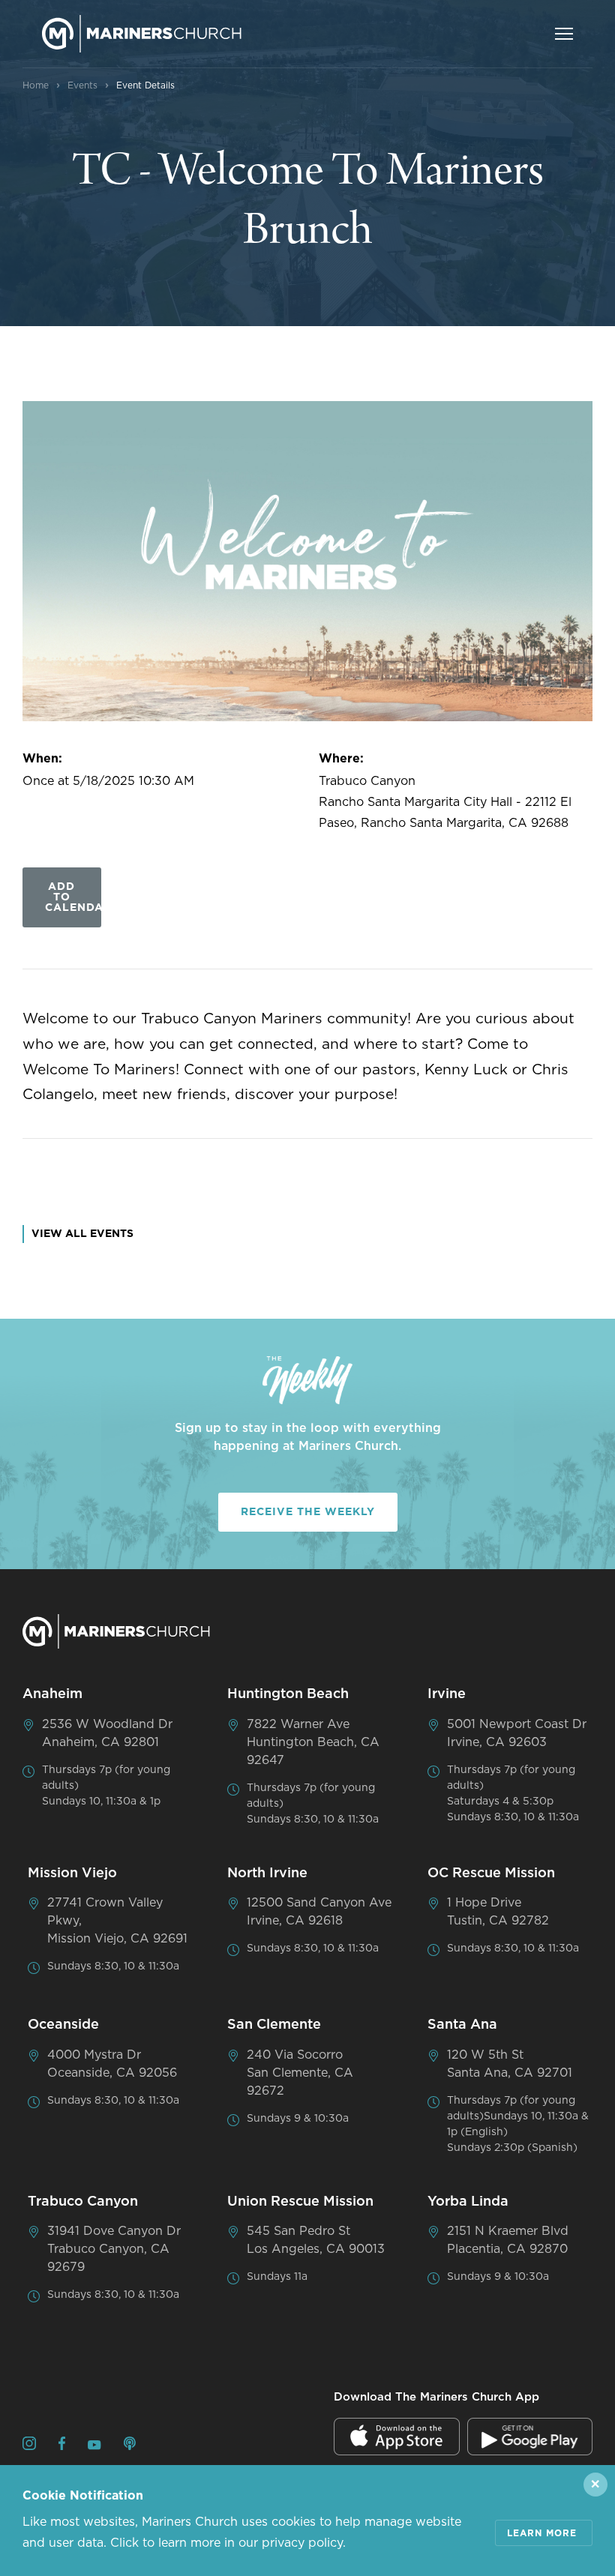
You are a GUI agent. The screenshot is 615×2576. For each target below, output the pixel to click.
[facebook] (62, 2446)
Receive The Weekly (308, 1512)
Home (36, 85)
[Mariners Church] (142, 34)
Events (82, 85)
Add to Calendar (73, 897)
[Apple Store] (397, 2437)
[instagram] (29, 2446)
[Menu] (564, 34)
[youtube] (94, 2446)
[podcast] (130, 2446)
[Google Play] (530, 2437)
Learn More (542, 2533)
